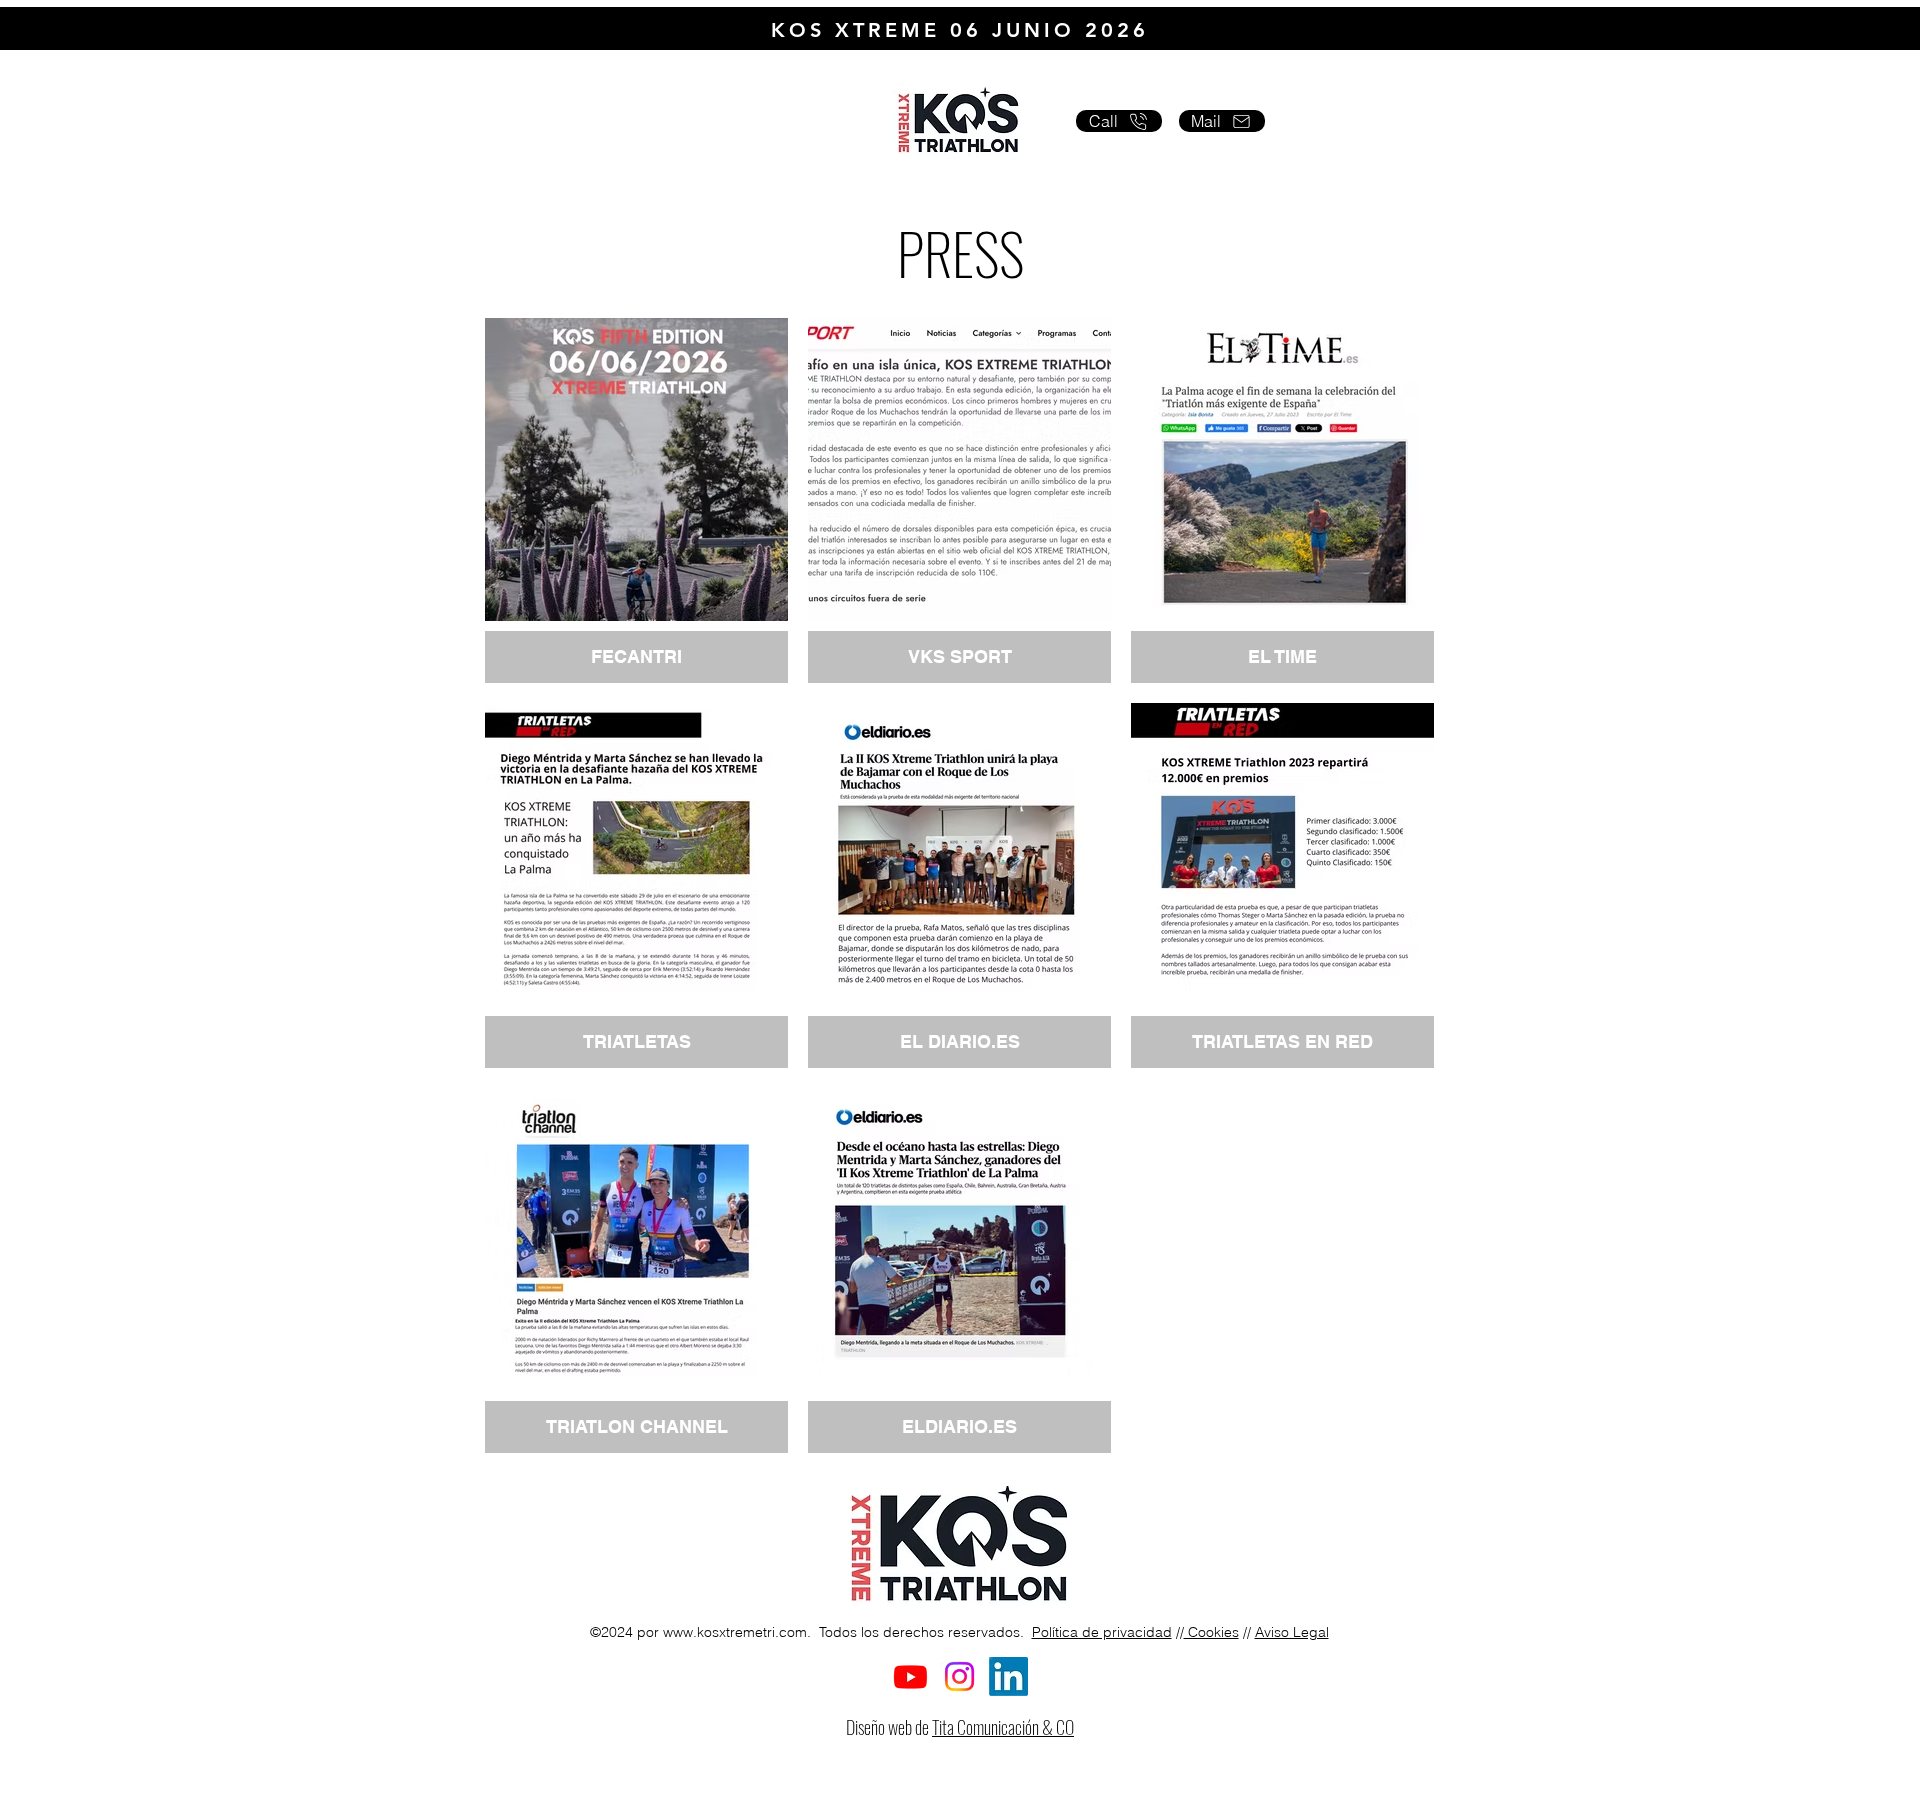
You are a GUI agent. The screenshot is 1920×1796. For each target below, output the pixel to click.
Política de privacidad (1102, 1632)
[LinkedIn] (1008, 1676)
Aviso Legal (1292, 1632)
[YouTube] (910, 1676)
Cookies (1211, 1632)
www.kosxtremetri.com (735, 1632)
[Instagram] (959, 1676)
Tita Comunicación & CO (1003, 1727)
